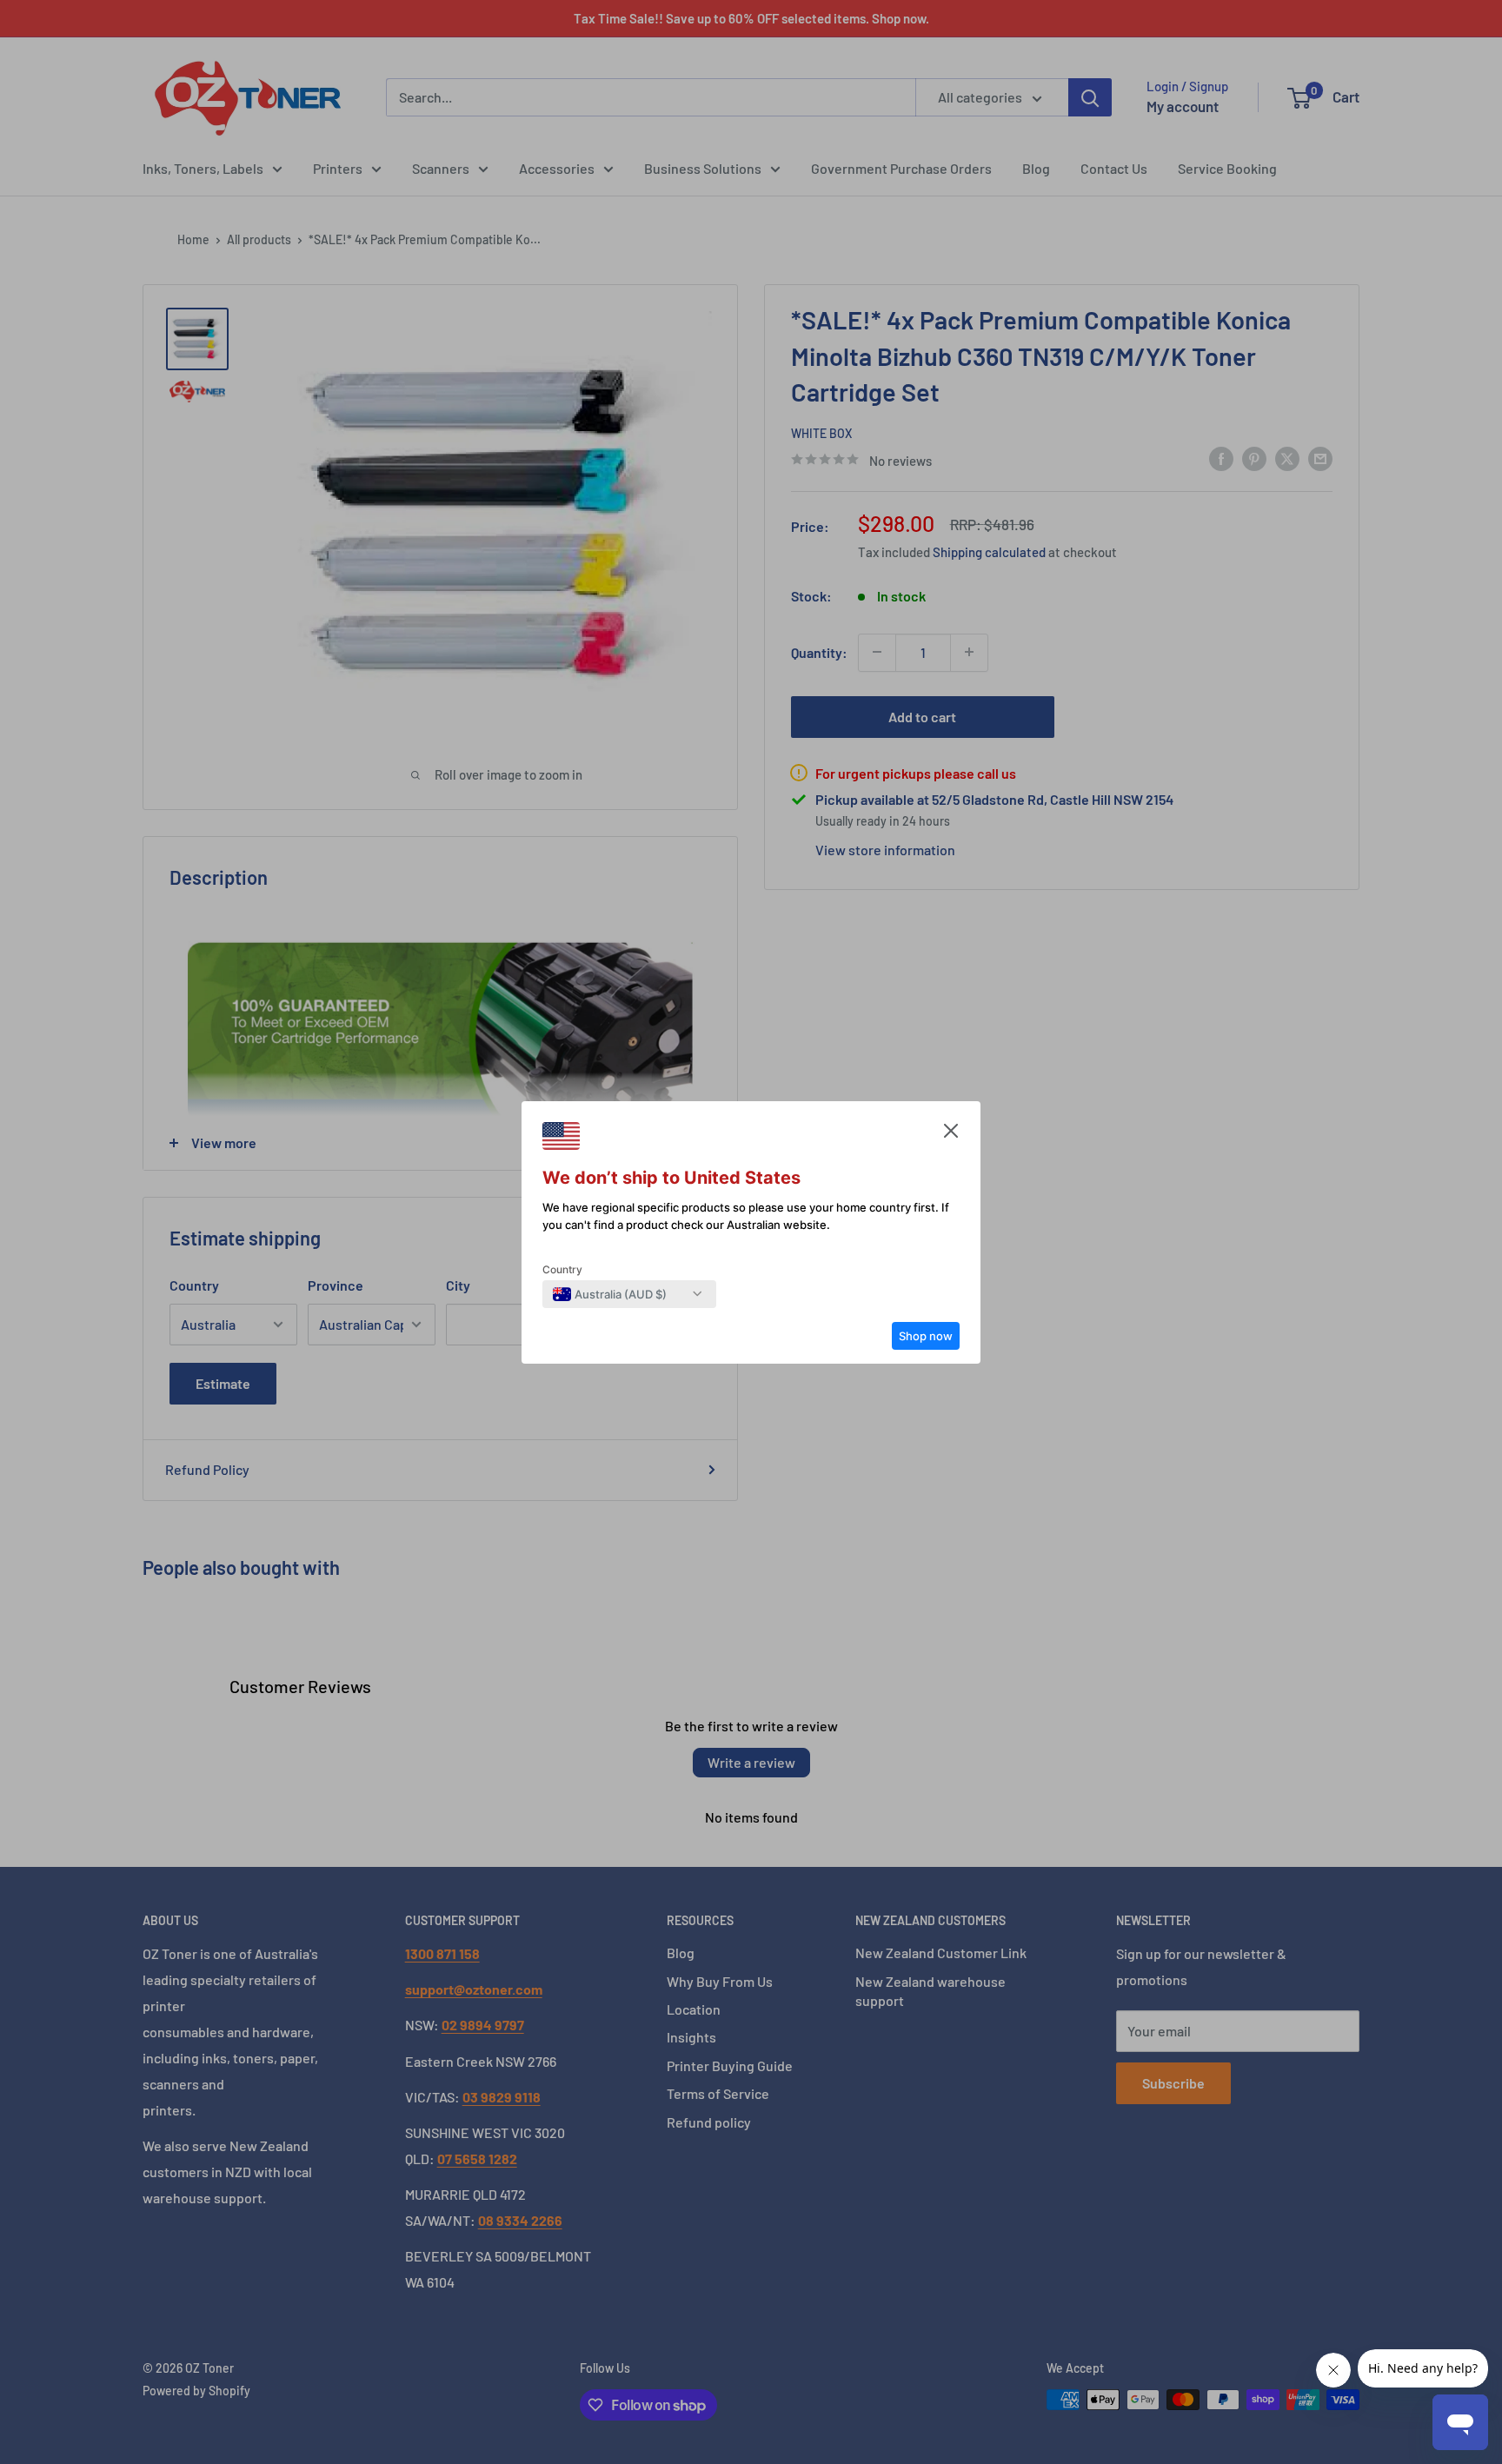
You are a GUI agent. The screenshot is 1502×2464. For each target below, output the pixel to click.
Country (562, 1269)
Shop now (926, 1336)
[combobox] (610, 1294)
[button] (951, 1135)
